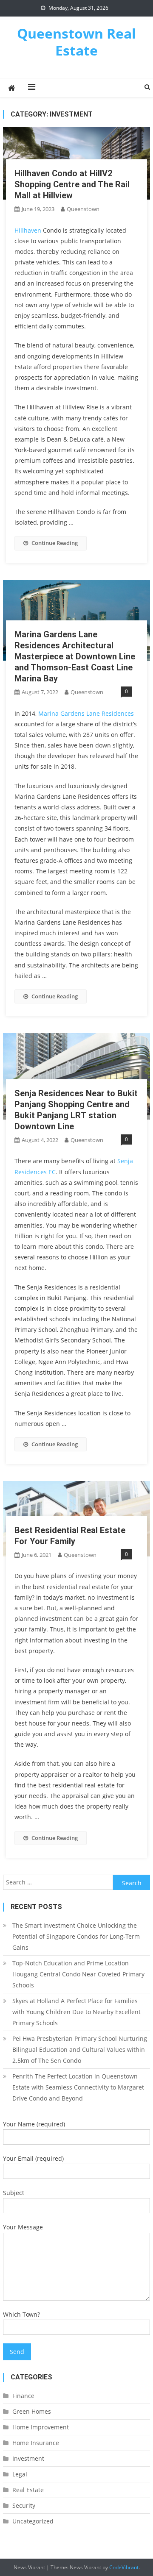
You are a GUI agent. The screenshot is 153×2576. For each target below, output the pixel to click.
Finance (23, 2396)
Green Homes (32, 2411)
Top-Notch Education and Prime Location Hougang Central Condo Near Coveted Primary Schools (78, 1974)
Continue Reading (55, 543)
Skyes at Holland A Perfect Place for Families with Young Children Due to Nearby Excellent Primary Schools (76, 2012)
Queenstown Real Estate (76, 42)
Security (24, 2505)
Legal (20, 2474)
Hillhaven (28, 230)
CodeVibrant (124, 2567)
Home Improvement (41, 2427)
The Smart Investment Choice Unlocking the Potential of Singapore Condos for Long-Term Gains (76, 1936)
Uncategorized (33, 2521)
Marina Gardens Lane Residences (86, 713)
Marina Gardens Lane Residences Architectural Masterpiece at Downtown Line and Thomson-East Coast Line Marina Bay (75, 656)
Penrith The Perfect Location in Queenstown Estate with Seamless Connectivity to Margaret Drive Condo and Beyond (78, 2087)
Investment (28, 2458)
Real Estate (28, 2490)
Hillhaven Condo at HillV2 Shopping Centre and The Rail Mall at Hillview (72, 184)
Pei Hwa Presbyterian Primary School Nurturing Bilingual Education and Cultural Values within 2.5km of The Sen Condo (80, 2049)
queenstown (83, 209)
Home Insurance (36, 2443)
